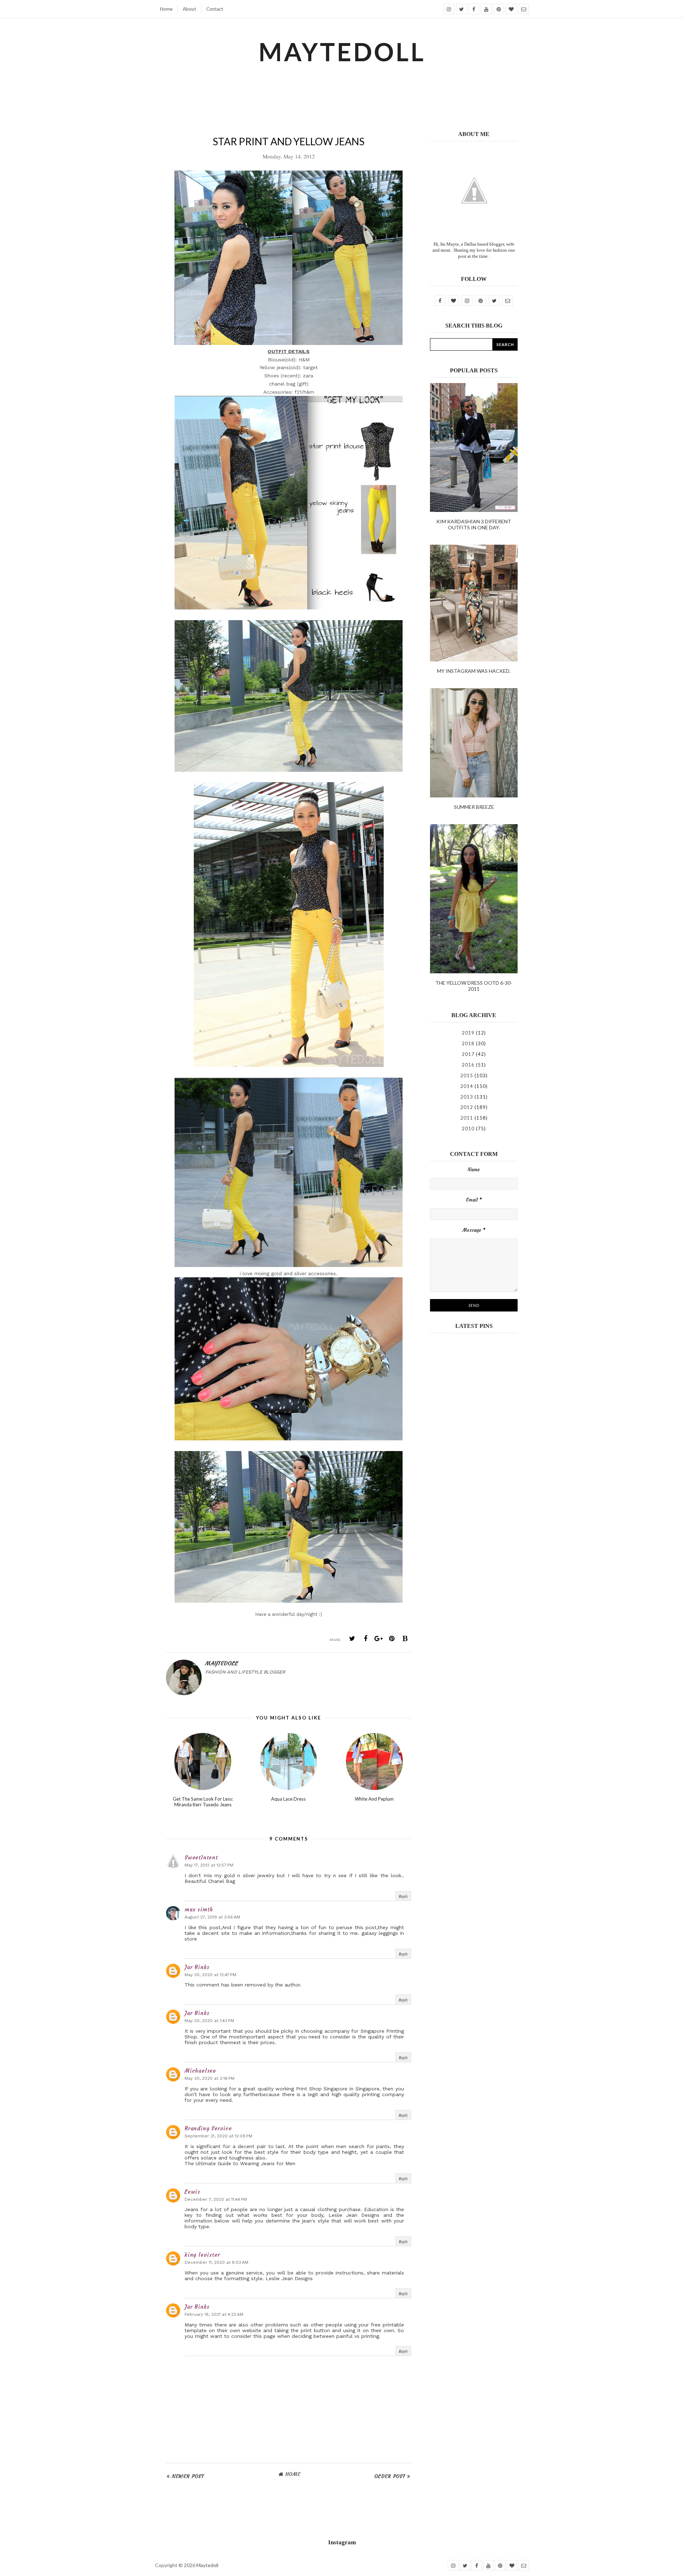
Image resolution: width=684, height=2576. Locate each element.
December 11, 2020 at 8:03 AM (216, 2262)
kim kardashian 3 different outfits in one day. (474, 524)
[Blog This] (405, 1639)
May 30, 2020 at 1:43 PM (209, 2021)
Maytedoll (207, 2565)
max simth (199, 1909)
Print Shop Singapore (322, 2089)
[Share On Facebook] (366, 1639)
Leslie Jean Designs (354, 2215)
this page (264, 2336)
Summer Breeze (474, 807)
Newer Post (188, 2476)
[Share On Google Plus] (379, 1639)
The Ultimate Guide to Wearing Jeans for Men (240, 2163)
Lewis (192, 2192)
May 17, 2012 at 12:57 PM (209, 1865)
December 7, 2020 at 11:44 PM (216, 2199)
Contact (215, 9)
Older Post (390, 2476)
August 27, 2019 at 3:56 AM (212, 1917)
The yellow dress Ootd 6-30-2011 (474, 986)
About (189, 9)
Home (166, 9)
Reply (403, 1896)
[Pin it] (392, 1639)
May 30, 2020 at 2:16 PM (209, 2078)
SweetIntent (201, 1857)
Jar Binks (197, 1967)
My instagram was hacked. (474, 671)
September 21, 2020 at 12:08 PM (218, 2136)
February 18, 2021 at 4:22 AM (214, 2314)
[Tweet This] (352, 1639)
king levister (202, 2255)
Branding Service (208, 2128)
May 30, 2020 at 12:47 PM (210, 1975)
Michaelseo (200, 2071)
